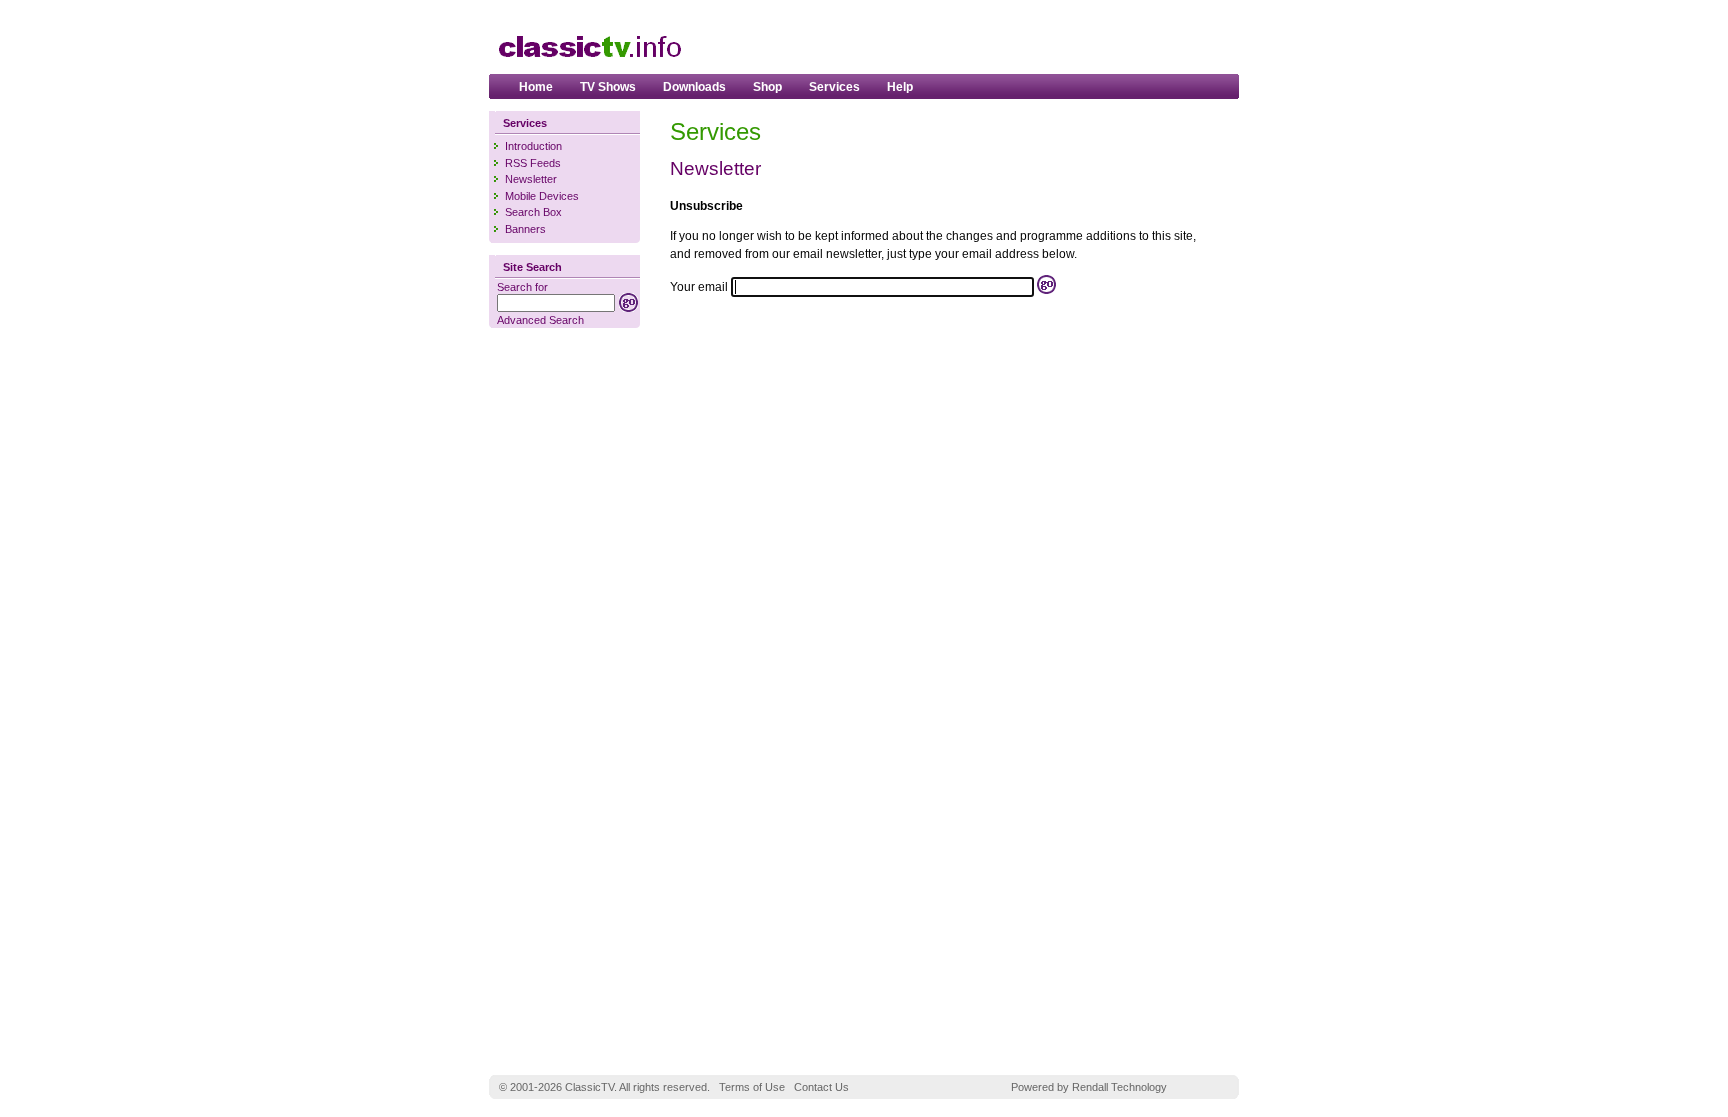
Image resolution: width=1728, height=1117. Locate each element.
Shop (767, 87)
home (536, 87)
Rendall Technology (1119, 1087)
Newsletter (531, 179)
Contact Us (821, 1087)
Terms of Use (752, 1087)
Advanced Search (540, 320)
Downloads (694, 87)
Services (834, 87)
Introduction (533, 146)
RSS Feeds (533, 163)
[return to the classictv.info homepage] (589, 67)
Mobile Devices (542, 196)
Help (900, 87)
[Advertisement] (995, 41)
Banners (525, 229)
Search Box (533, 212)
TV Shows (608, 87)
